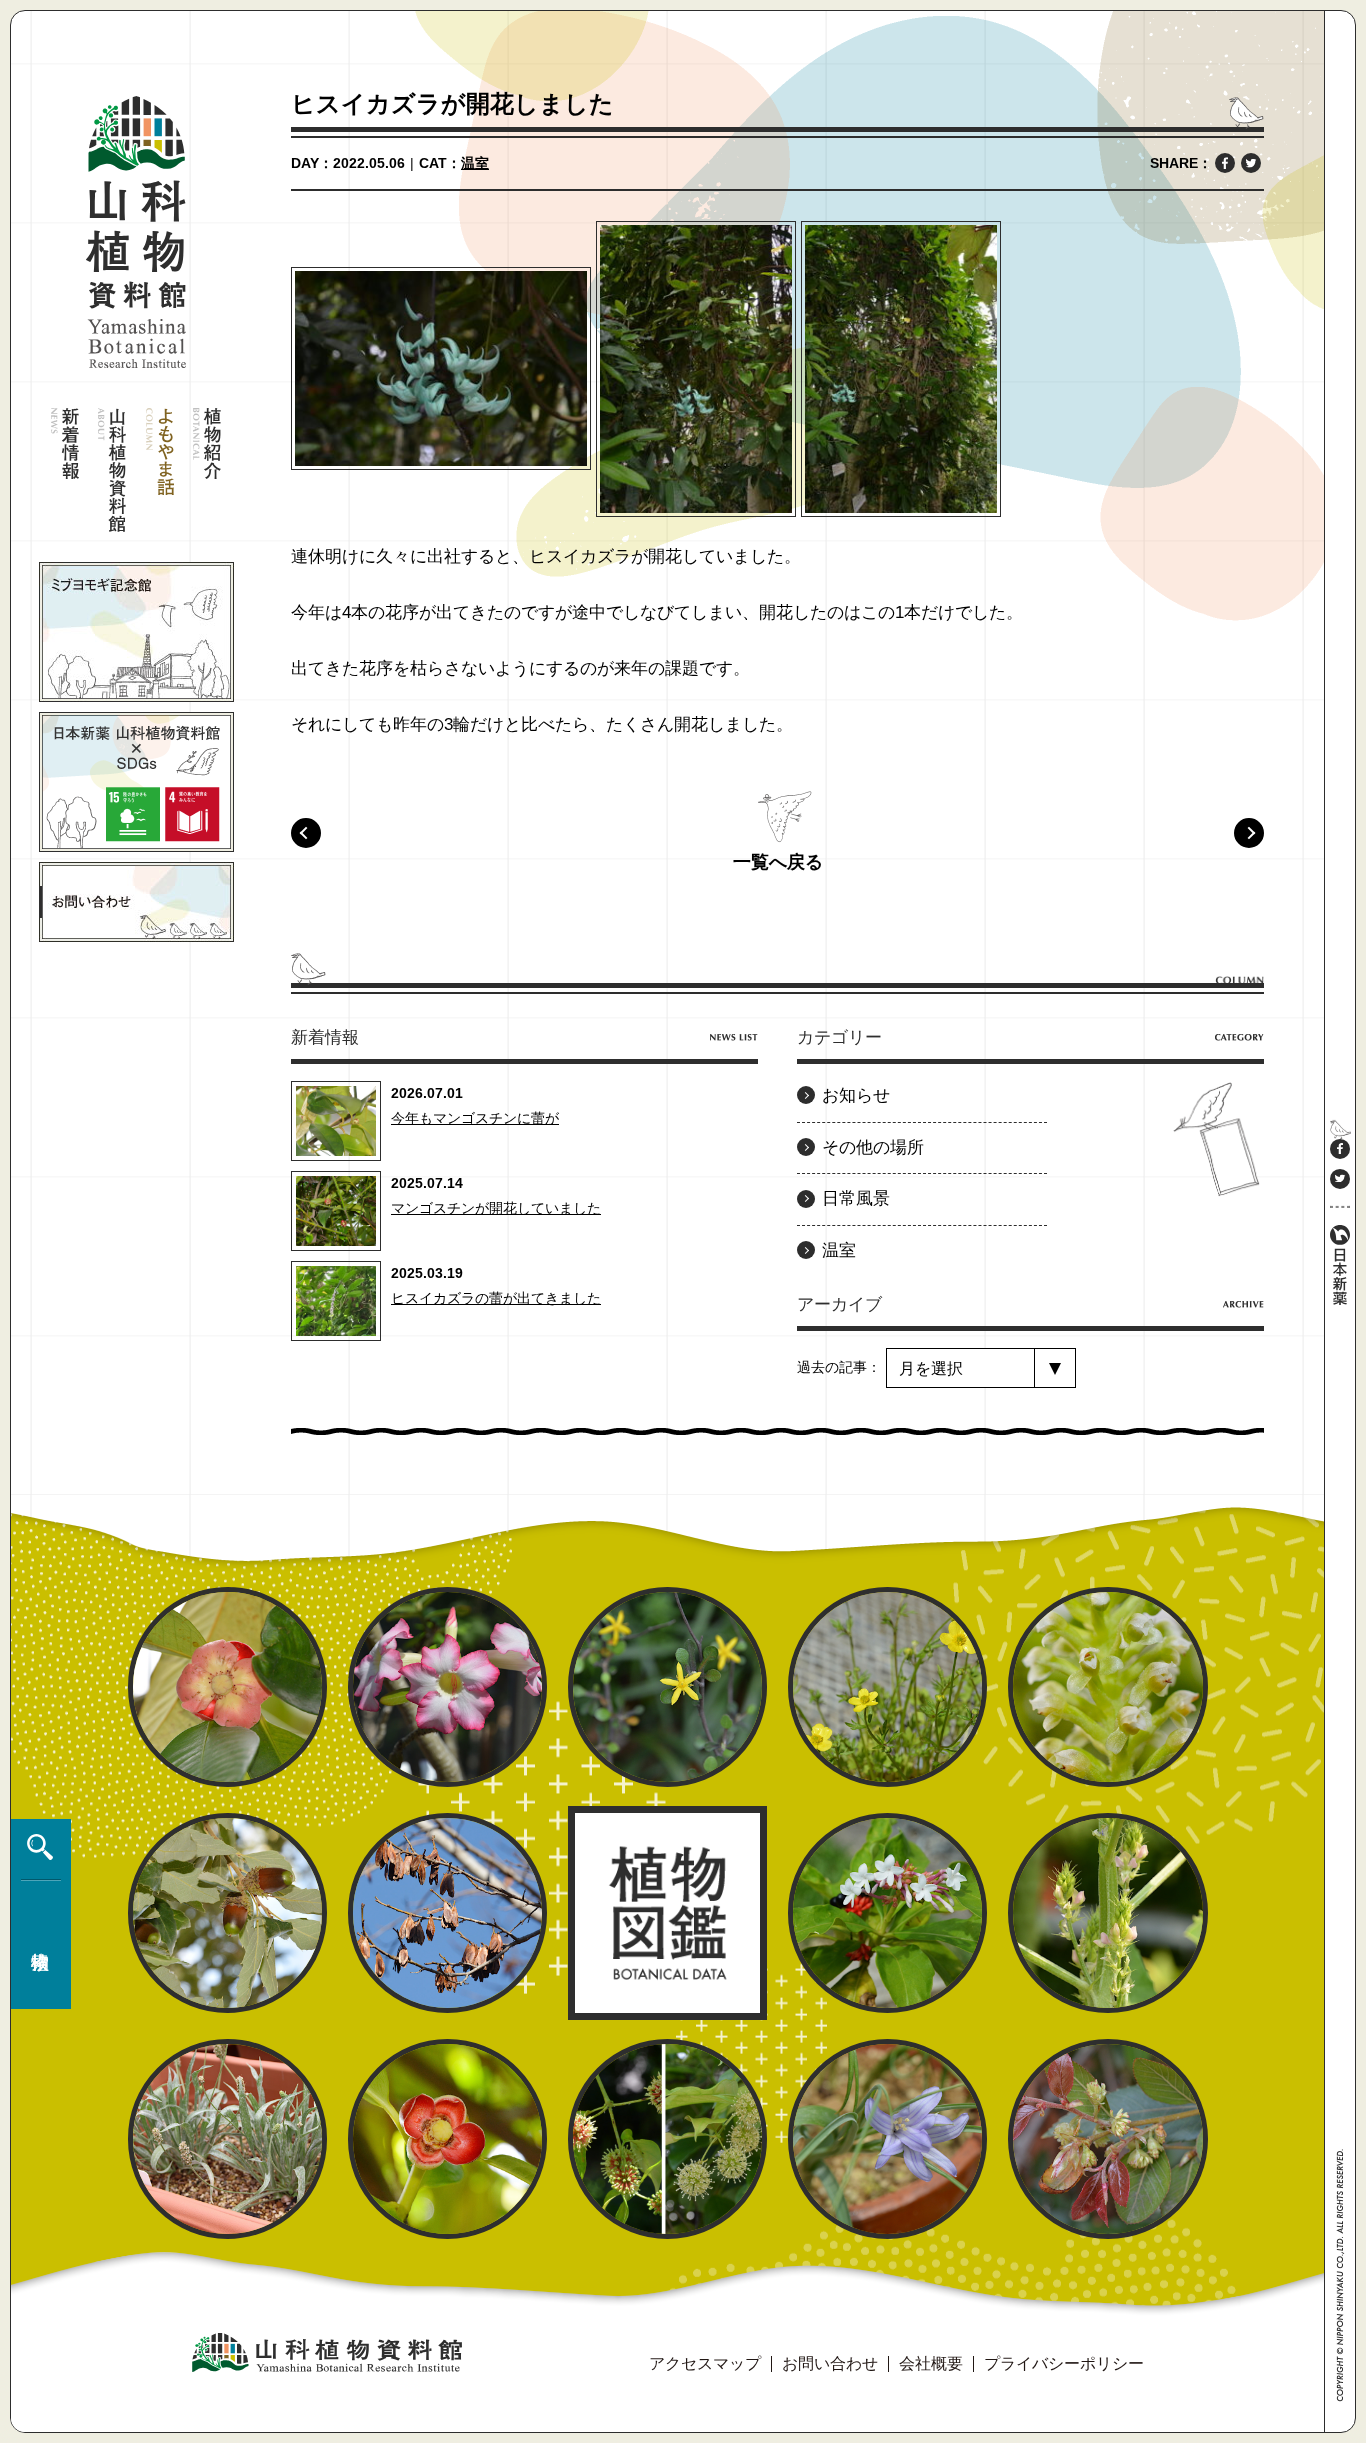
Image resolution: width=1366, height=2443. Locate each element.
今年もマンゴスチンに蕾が (475, 1118)
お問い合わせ (830, 2363)
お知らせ (856, 1095)
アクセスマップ (705, 2363)
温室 (475, 163)
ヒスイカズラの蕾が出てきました (496, 1298)
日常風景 (856, 1198)
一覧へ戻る (778, 862)
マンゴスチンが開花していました (496, 1208)
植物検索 (36, 1914)
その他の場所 (873, 1147)
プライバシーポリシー (1064, 2363)
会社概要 (931, 2363)
